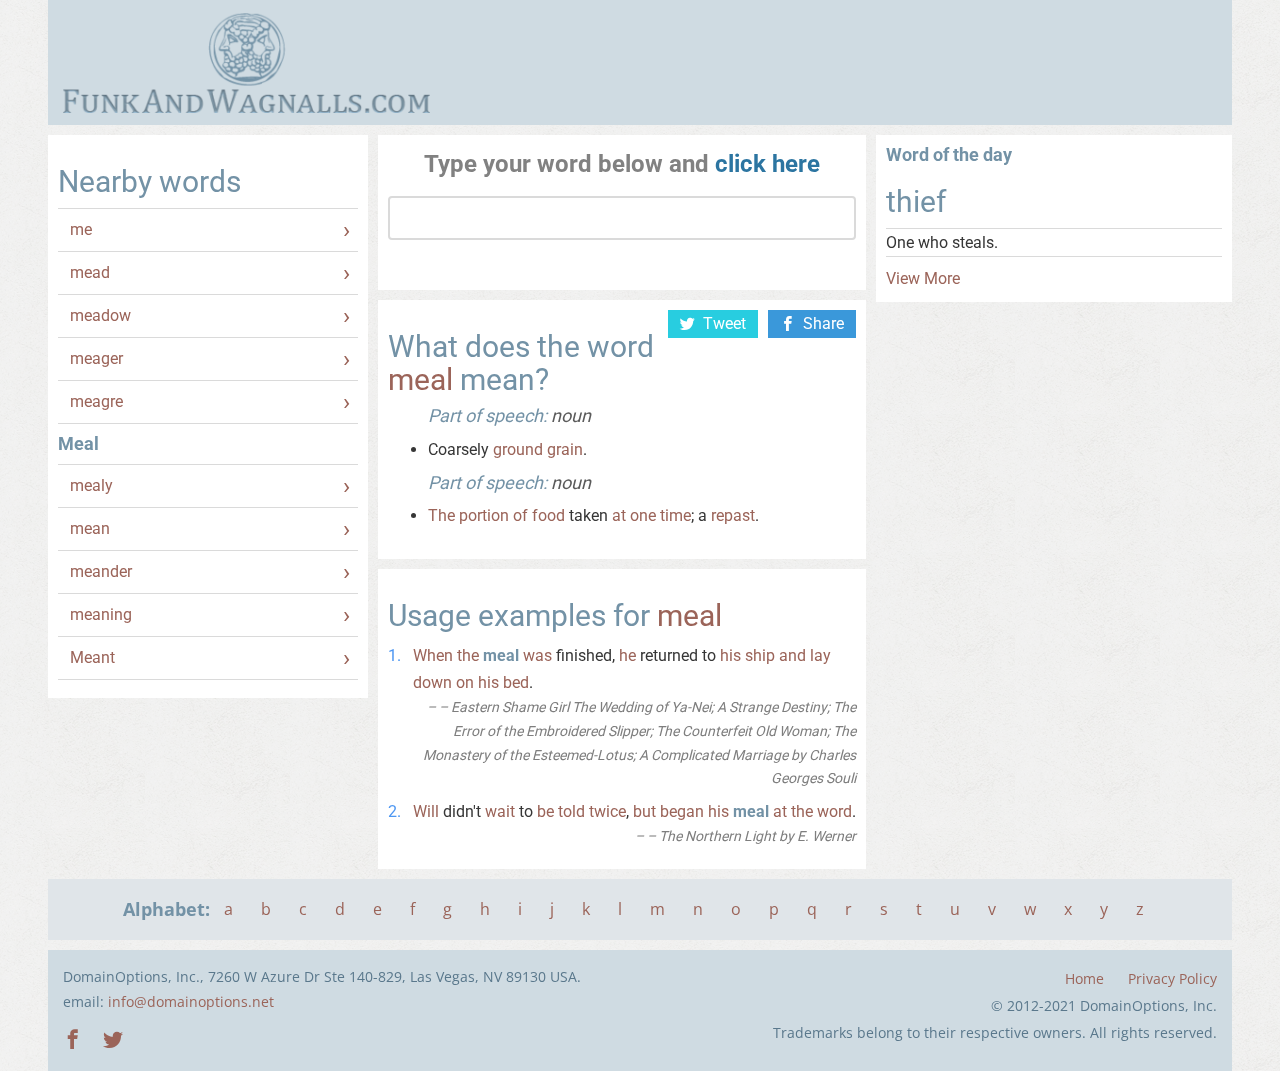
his (730, 655)
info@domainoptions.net (191, 1001)
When (433, 655)
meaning (101, 614)
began (682, 811)
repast (733, 515)
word (834, 811)
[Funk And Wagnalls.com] (246, 63)
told (571, 811)
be (545, 811)
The (441, 515)
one (643, 515)
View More (923, 278)
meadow (100, 315)
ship (760, 655)
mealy (91, 485)
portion (484, 515)
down (432, 682)
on (465, 682)
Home (1084, 978)
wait (500, 811)
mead (90, 272)
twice (607, 811)
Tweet (724, 323)
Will (426, 811)
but (644, 811)
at (619, 515)
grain (565, 449)
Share (823, 323)
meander (101, 571)
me (81, 229)
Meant (92, 657)
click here (767, 164)
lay (820, 655)
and (792, 655)
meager (96, 358)
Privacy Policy (1172, 978)
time (675, 515)
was (537, 655)
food (548, 515)
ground (518, 449)
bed (516, 682)
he (627, 655)
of (520, 515)
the (468, 655)
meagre (96, 401)
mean (90, 528)
